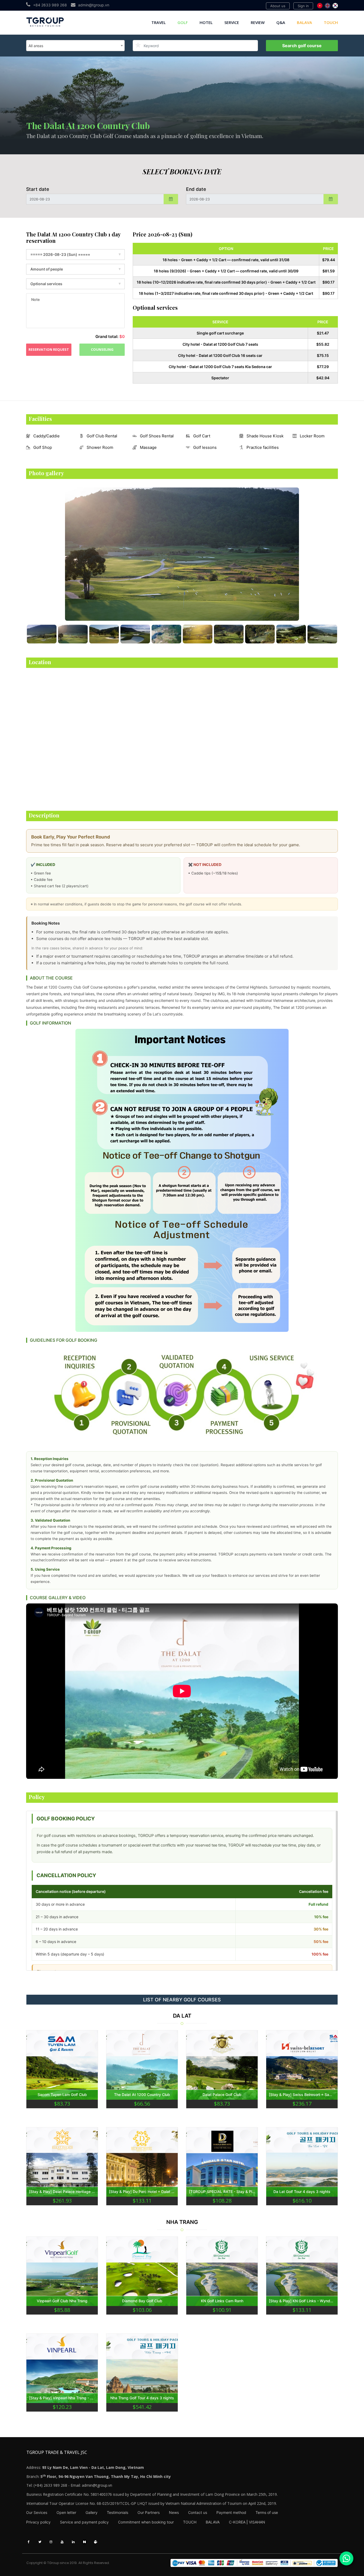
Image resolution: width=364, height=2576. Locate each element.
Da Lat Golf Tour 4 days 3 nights (302, 2192)
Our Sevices (37, 2512)
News (174, 2512)
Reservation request (49, 349)
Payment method (231, 2512)
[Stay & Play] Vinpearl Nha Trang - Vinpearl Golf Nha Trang (62, 2398)
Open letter (66, 2512)
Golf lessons (205, 447)
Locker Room (312, 436)
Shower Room (100, 447)
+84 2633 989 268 (50, 5)
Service (232, 22)
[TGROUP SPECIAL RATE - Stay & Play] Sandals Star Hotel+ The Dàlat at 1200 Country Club (222, 2192)
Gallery (92, 2512)
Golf (183, 22)
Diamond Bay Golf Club (142, 2301)
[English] (327, 6)
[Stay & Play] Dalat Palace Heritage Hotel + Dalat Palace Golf (62, 2192)
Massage (148, 447)
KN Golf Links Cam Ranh (222, 2301)
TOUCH (331, 22)
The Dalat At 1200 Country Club (142, 2095)
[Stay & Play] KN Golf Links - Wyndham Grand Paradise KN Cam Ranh (302, 2301)
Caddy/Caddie (46, 436)
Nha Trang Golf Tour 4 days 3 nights (142, 2398)
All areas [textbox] (36, 46)
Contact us (198, 2512)
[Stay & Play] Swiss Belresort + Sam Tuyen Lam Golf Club (302, 2095)
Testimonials (118, 2512)
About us (278, 6)
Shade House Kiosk (265, 436)
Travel (159, 22)
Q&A (281, 22)
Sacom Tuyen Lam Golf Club (62, 2095)
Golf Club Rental (102, 436)
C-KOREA (237, 2522)
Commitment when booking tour (146, 2522)
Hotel (206, 22)
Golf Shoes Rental (157, 436)
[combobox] (75, 46)
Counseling (102, 349)
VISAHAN (257, 2522)
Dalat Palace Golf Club (222, 2095)
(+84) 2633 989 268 (50, 2485)
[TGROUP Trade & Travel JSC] (254, 2563)
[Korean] (335, 6)
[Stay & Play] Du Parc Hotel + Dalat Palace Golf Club (142, 2192)
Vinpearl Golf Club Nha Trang (62, 2301)
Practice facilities (263, 447)
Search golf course (302, 46)
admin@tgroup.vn (94, 5)
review (258, 22)
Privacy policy (38, 2522)
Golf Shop (43, 447)
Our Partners (149, 2512)
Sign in (303, 6)
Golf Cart (202, 436)
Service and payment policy (84, 2522)
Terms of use (267, 2512)
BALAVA (304, 22)
